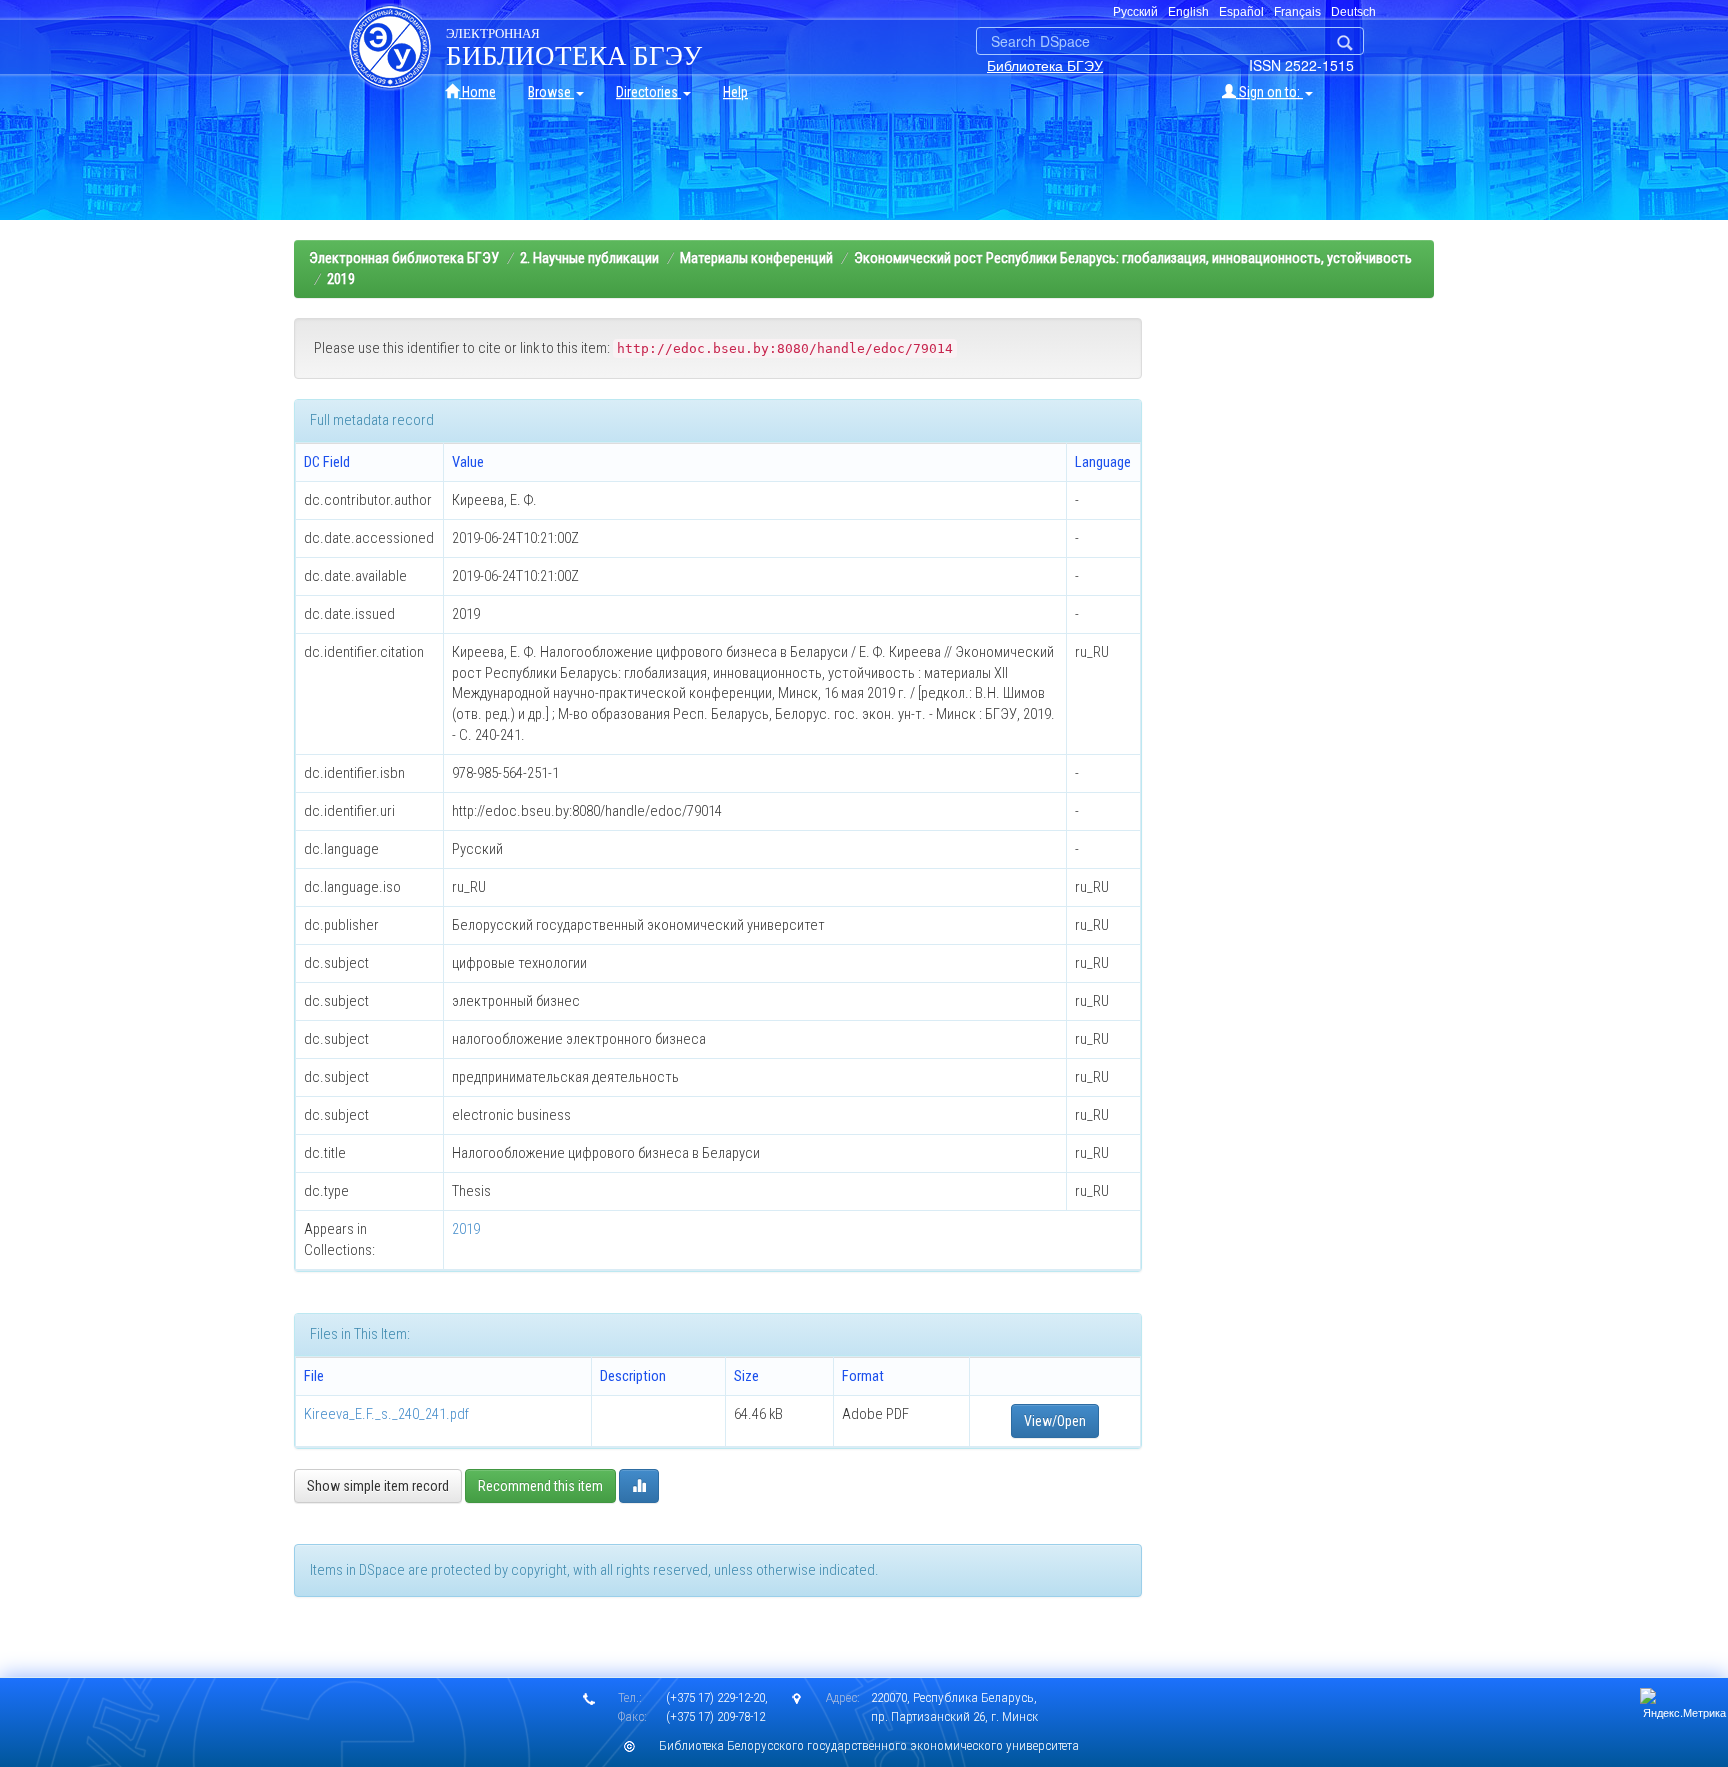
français (1297, 12)
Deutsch (1353, 12)
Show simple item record (378, 1486)
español (1241, 12)
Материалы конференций (756, 258)
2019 (341, 279)
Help (735, 92)
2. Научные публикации (589, 258)
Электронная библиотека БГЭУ (404, 258)
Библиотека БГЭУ (1045, 65)
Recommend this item (540, 1486)
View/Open (1055, 1421)
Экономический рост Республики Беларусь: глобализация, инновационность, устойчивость (1133, 258)
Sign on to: (1269, 92)
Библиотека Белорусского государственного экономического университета (869, 1745)
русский (1135, 12)
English (1188, 12)
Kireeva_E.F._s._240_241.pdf (386, 1414)
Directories (648, 92)
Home (477, 92)
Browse (551, 92)
